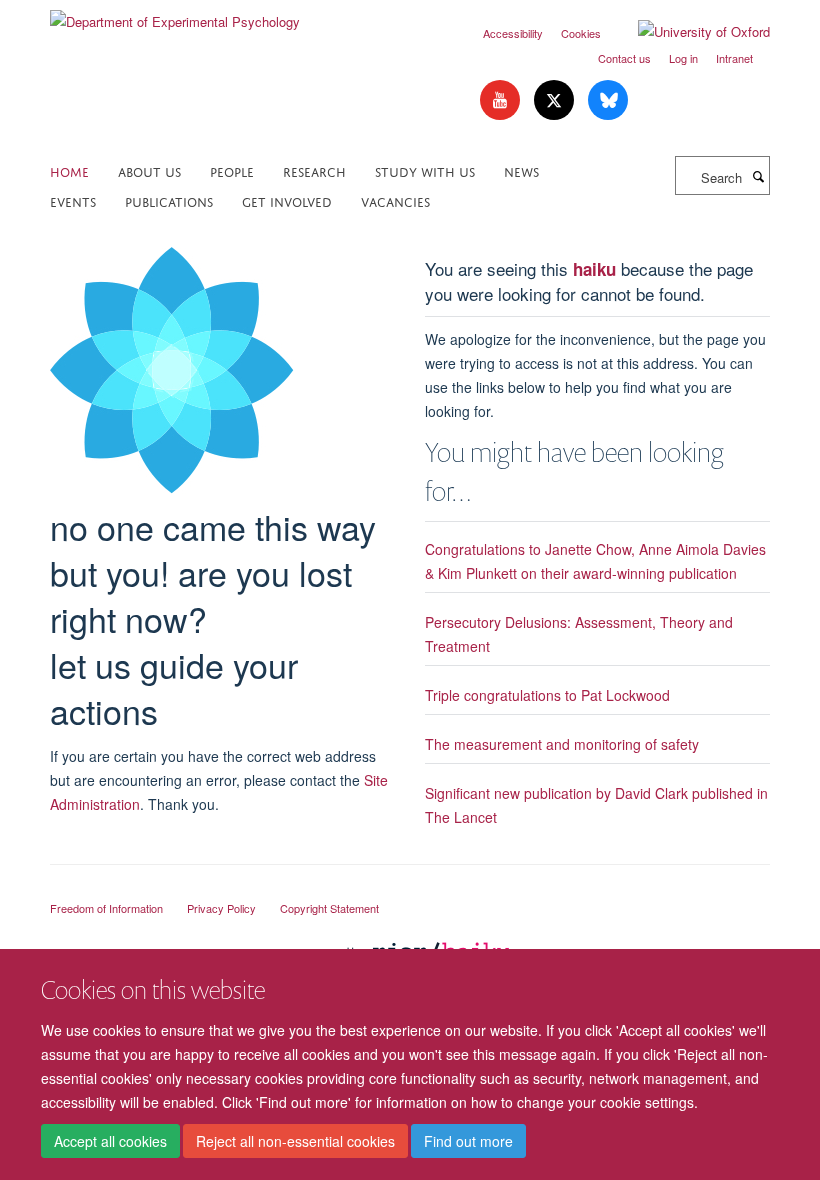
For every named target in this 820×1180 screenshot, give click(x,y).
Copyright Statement (329, 908)
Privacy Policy (221, 908)
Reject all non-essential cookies (295, 1141)
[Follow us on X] (556, 100)
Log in (683, 58)
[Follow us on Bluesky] (608, 100)
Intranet (734, 58)
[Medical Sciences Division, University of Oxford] (410, 890)
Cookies (581, 33)
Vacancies (395, 200)
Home (69, 170)
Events (73, 200)
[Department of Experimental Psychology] (175, 14)
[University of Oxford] (689, 32)
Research (314, 170)
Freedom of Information (106, 908)
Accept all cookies (110, 1141)
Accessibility (513, 33)
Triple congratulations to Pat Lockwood (547, 695)
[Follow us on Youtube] (502, 100)
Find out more (468, 1141)
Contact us (624, 58)
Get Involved (287, 200)
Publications (169, 200)
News (521, 170)
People (232, 170)
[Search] (758, 176)
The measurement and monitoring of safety (562, 744)
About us (149, 170)
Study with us (425, 170)
